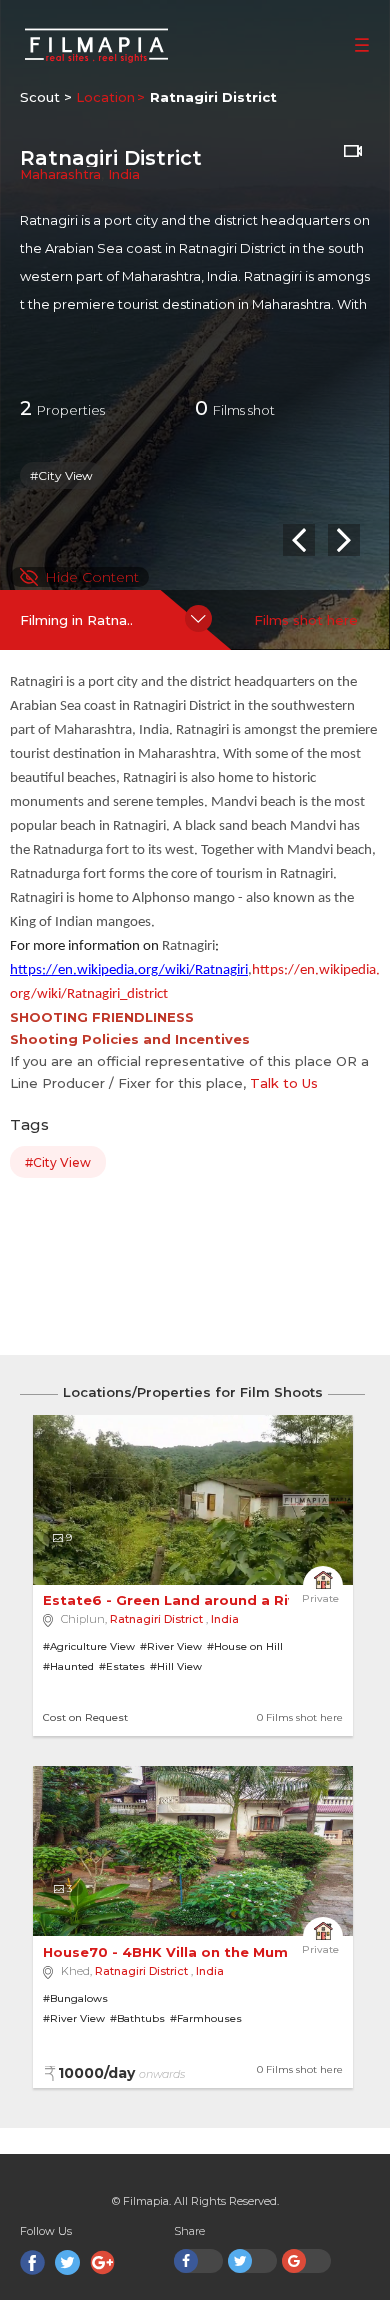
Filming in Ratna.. (76, 620)
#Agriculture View (89, 1646)
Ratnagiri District (156, 1619)
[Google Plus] (102, 2262)
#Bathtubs (137, 2018)
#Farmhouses (206, 2018)
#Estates (122, 1666)
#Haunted (68, 1666)
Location (105, 97)
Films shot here (306, 620)
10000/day (121, 2073)
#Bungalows (75, 1998)
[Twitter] (67, 2262)
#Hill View (176, 1666)
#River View (171, 1646)
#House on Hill (245, 1646)
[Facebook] (32, 2262)
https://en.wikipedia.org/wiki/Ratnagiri (129, 970)
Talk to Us (284, 1083)
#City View (61, 475)
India (124, 174)
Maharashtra (60, 174)
